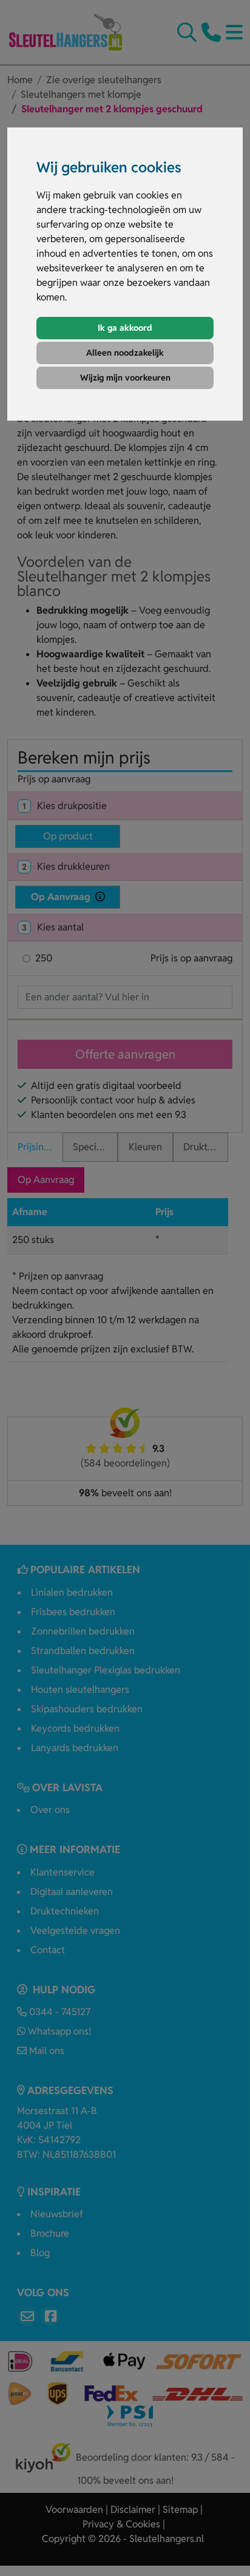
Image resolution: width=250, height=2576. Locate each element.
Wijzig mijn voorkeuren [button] (125, 378)
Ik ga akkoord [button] (125, 328)
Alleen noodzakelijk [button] (125, 353)
